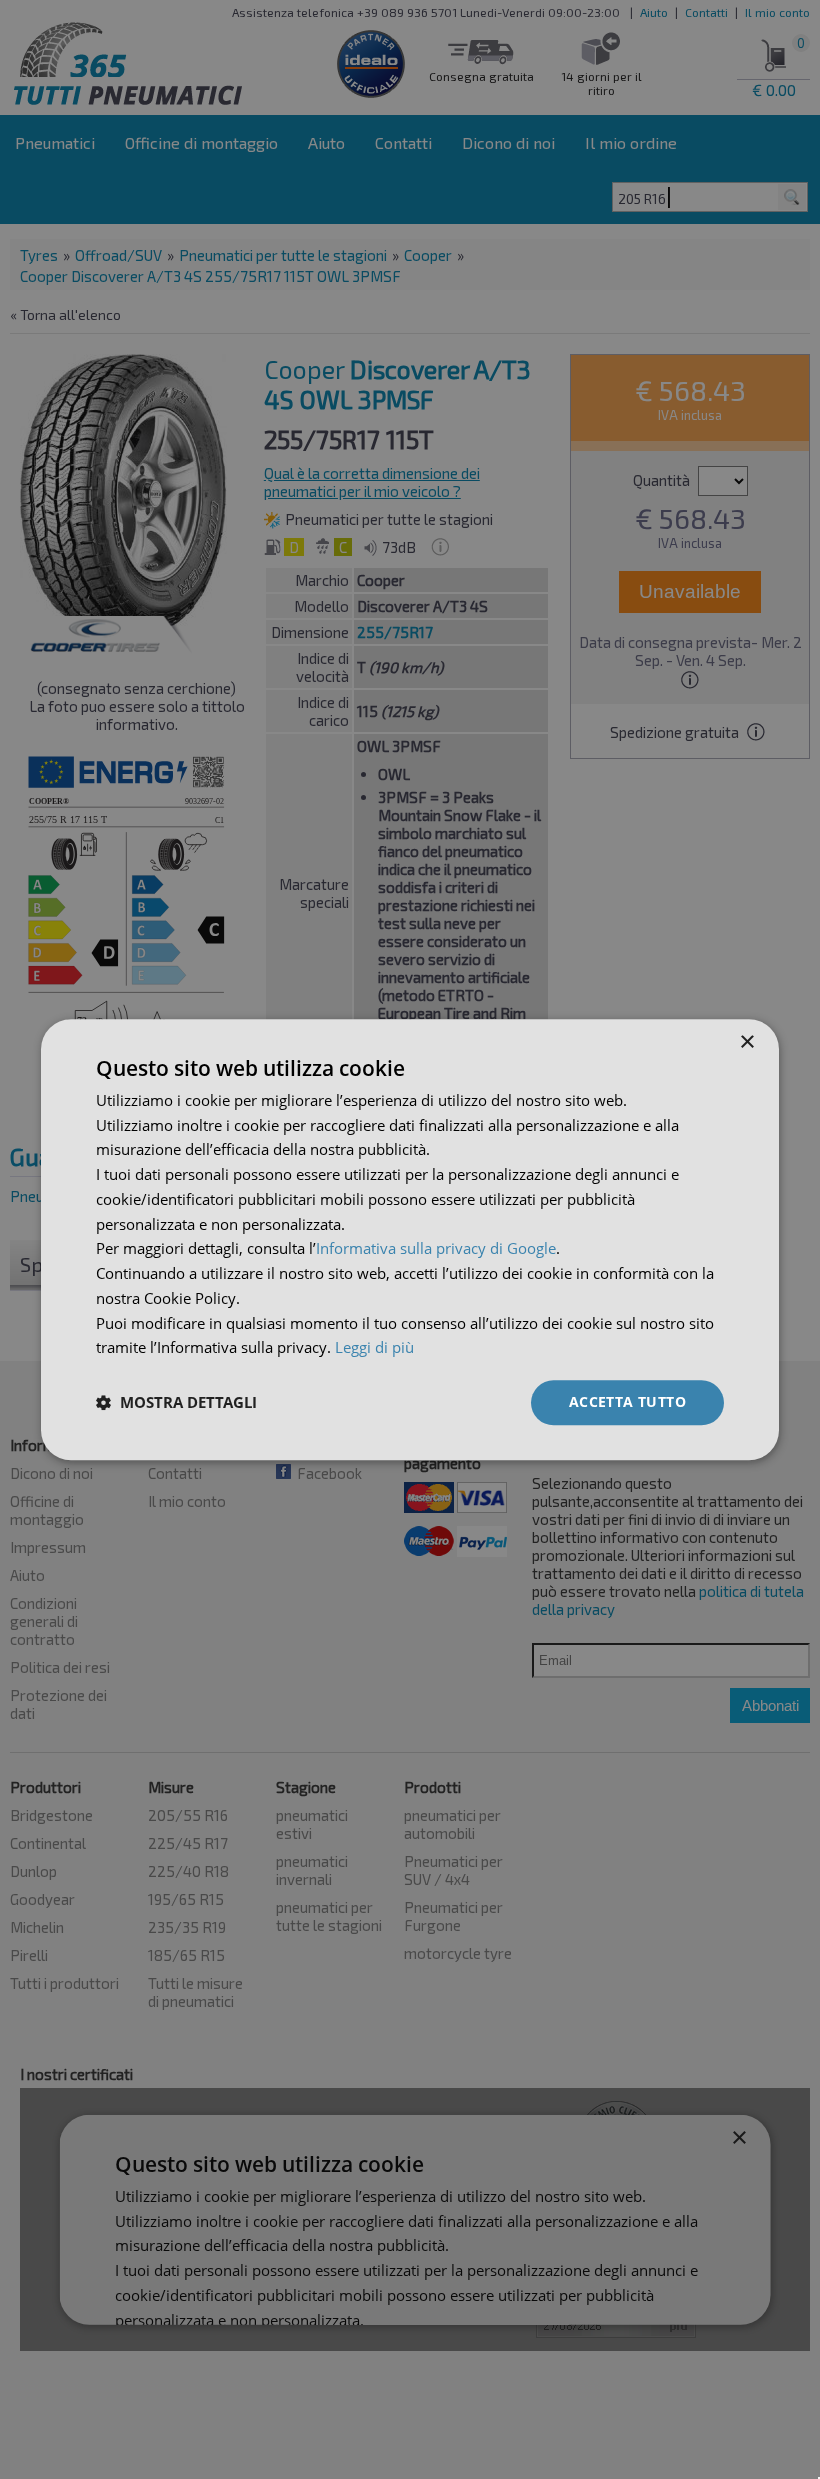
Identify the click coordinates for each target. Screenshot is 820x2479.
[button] (176, 1403)
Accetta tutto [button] (627, 1401)
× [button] (746, 1042)
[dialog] (410, 1239)
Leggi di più (374, 1348)
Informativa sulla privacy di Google (436, 1249)
